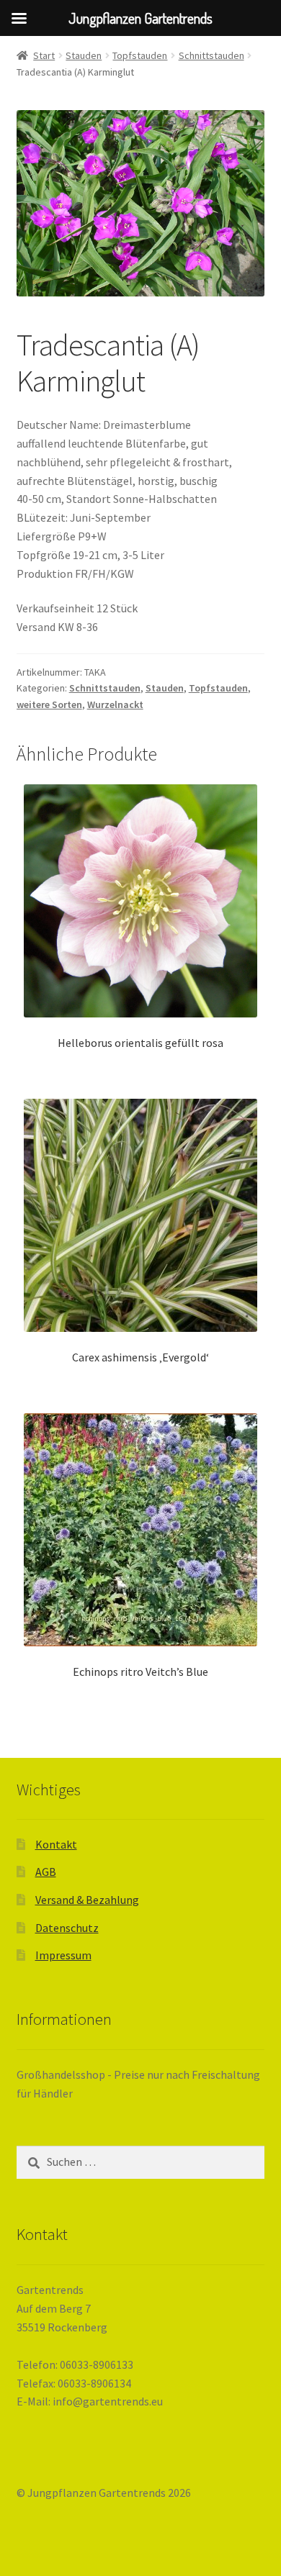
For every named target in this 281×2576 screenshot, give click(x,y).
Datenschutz (67, 1928)
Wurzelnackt (115, 704)
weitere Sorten (49, 704)
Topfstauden (140, 55)
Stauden (84, 55)
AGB (46, 1872)
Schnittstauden (211, 55)
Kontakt (56, 1844)
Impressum (63, 1955)
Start (44, 55)
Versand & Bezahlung (87, 1900)
